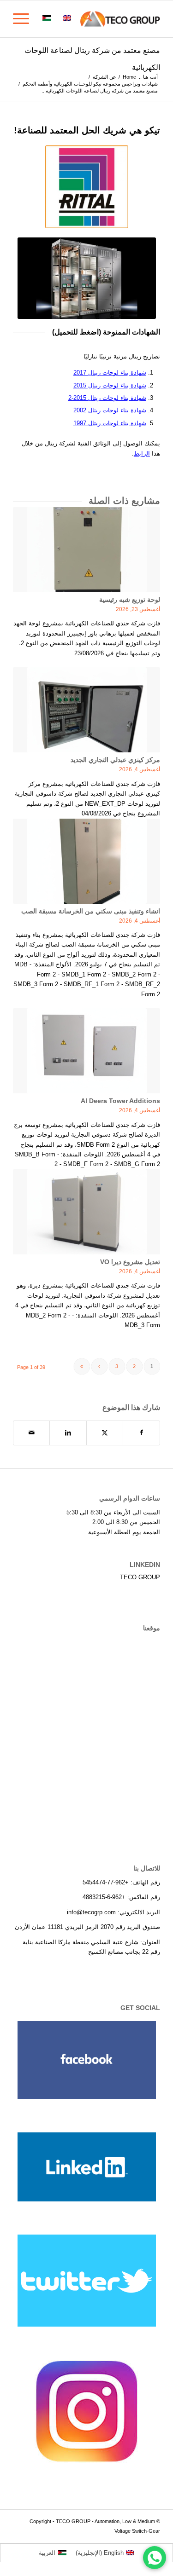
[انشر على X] (105, 1433)
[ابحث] (86, 19)
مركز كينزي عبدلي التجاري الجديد (115, 760)
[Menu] (24, 19)
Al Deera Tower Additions (120, 1101)
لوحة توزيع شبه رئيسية (130, 600)
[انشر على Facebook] (141, 1433)
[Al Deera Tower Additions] (86, 1051)
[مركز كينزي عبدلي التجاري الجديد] (86, 710)
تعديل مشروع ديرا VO (130, 1262)
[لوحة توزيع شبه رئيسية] (86, 550)
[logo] (101, 19)
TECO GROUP (140, 1577)
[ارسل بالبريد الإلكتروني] (31, 1433)
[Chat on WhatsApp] (155, 2558)
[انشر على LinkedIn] (68, 1433)
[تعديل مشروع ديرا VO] (86, 1212)
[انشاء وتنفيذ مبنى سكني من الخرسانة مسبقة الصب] (86, 861)
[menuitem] (86, 19)
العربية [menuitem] (47, 2553)
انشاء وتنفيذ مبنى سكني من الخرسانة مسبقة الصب (91, 911)
